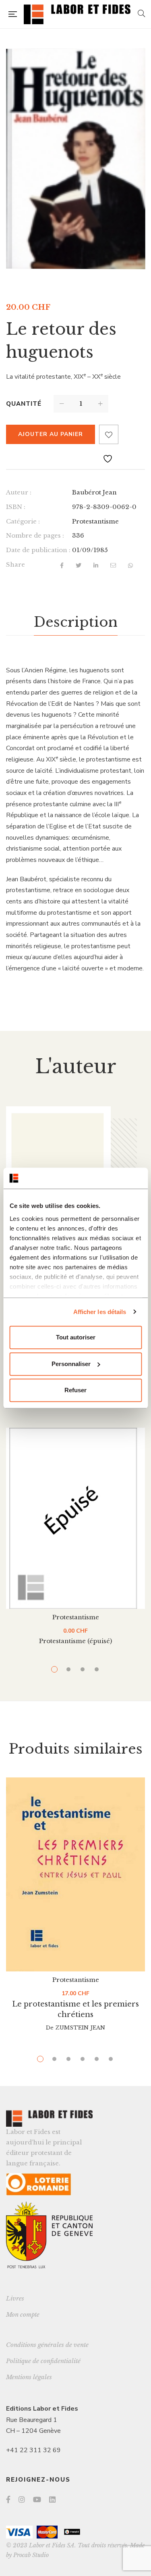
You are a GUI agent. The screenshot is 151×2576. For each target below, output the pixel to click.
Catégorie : (23, 521)
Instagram (22, 2499)
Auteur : (19, 492)
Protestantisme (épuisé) (75, 1641)
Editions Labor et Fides (42, 2409)
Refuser (75, 1390)
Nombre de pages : (35, 535)
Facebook (8, 2499)
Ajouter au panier (51, 434)
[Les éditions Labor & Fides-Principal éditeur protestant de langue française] (77, 14)
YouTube (37, 2499)
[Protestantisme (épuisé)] (75, 1518)
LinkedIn (52, 2499)
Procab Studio (31, 2555)
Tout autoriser (76, 1337)
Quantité (24, 404)
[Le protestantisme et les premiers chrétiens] (75, 1874)
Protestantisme (95, 521)
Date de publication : (38, 550)
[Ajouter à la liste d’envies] (109, 434)
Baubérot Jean (94, 492)
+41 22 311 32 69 (33, 2450)
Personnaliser (71, 1364)
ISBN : (16, 507)
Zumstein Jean (80, 2028)
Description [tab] (76, 622)
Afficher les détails (100, 1312)
